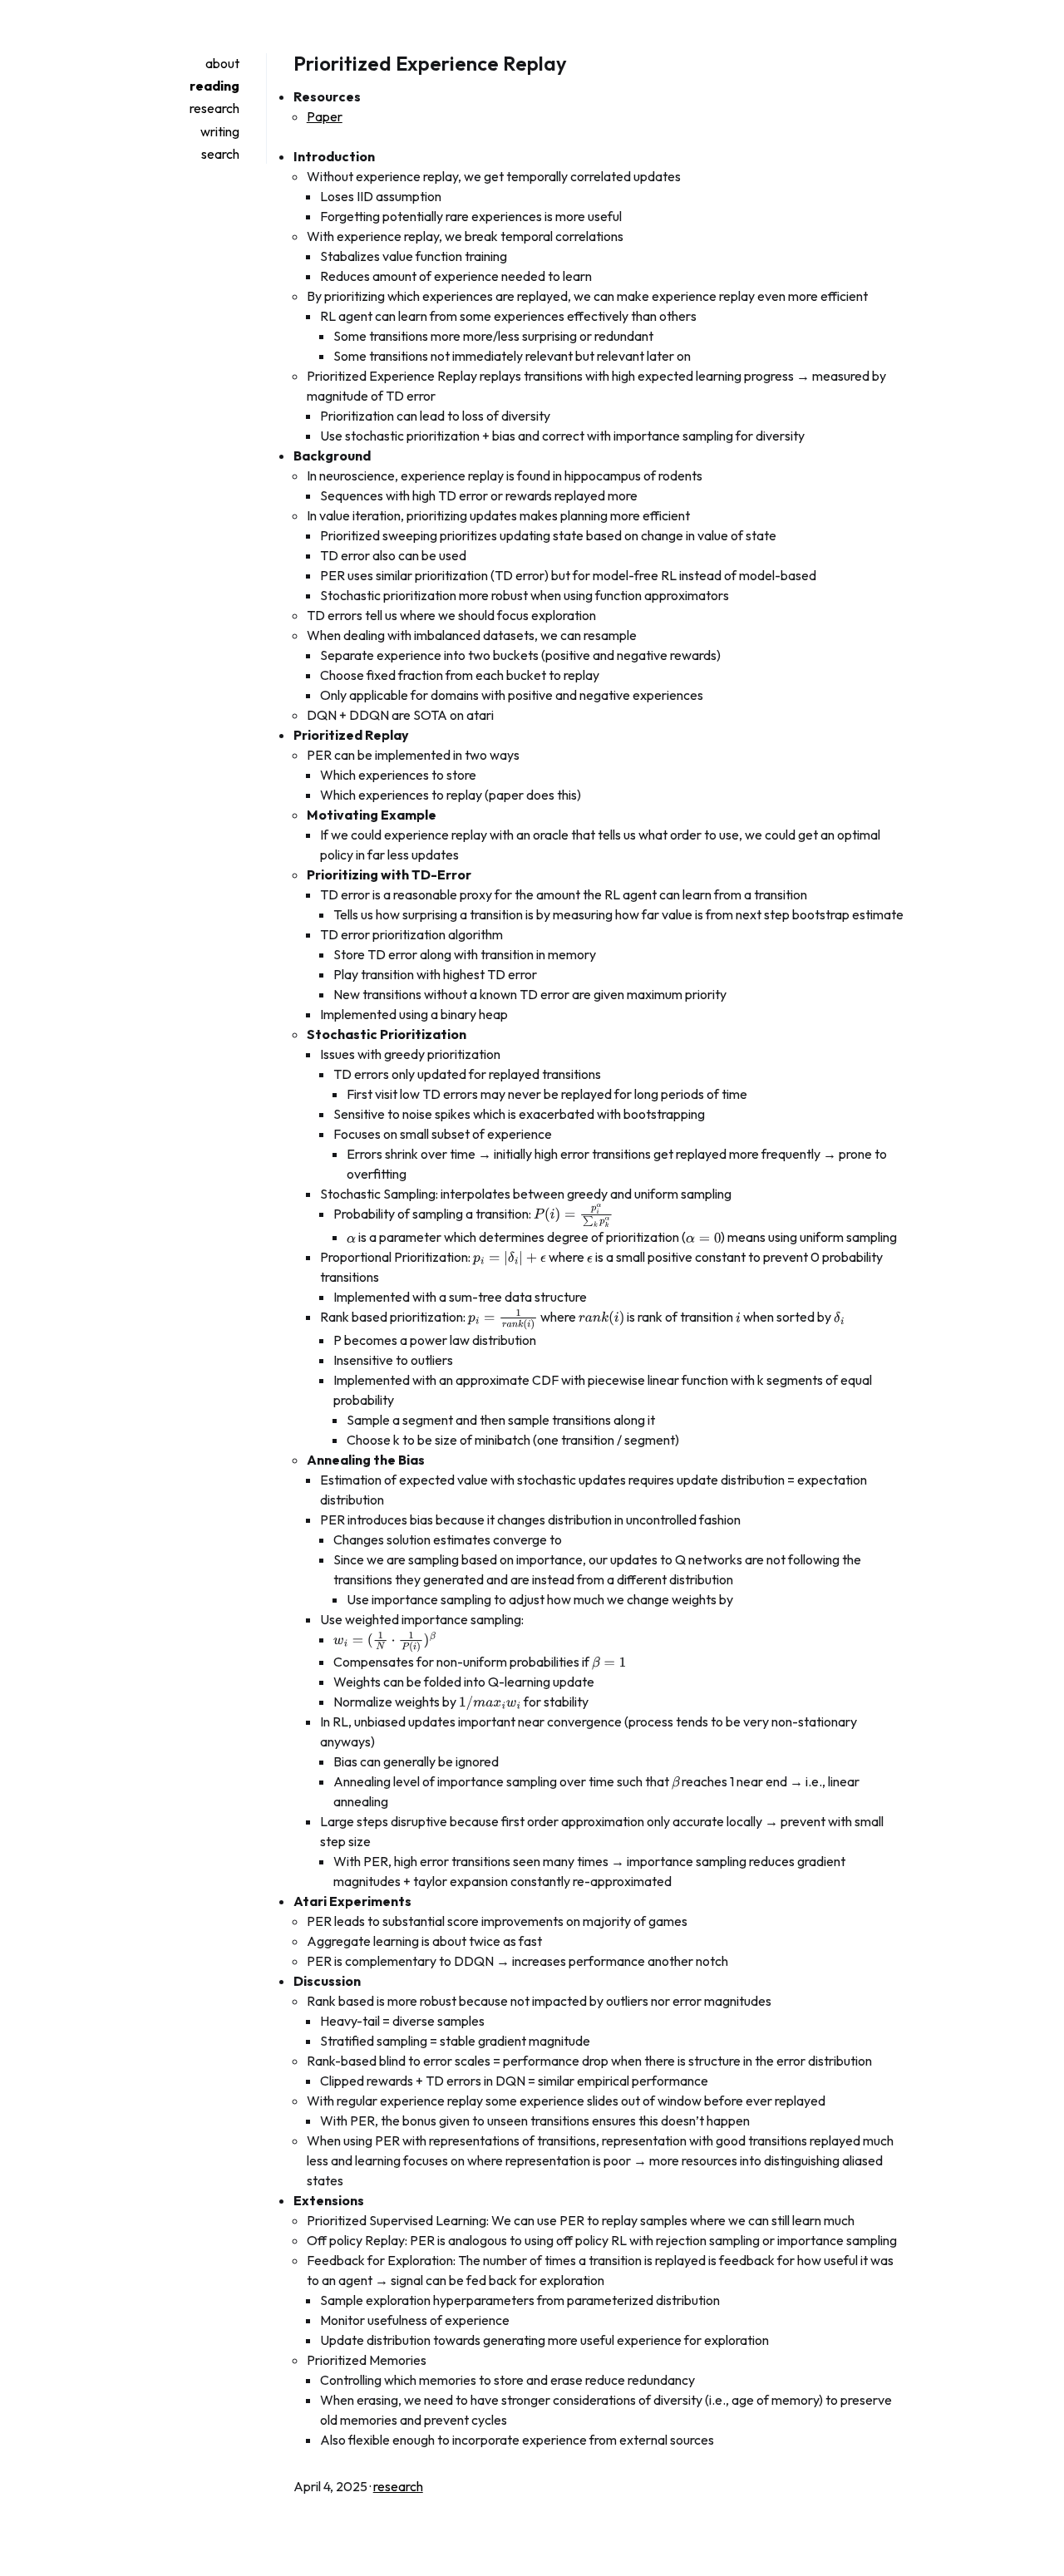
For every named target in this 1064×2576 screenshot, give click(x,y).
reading (214, 86)
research (214, 108)
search (220, 154)
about (222, 63)
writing (220, 131)
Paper (325, 116)
